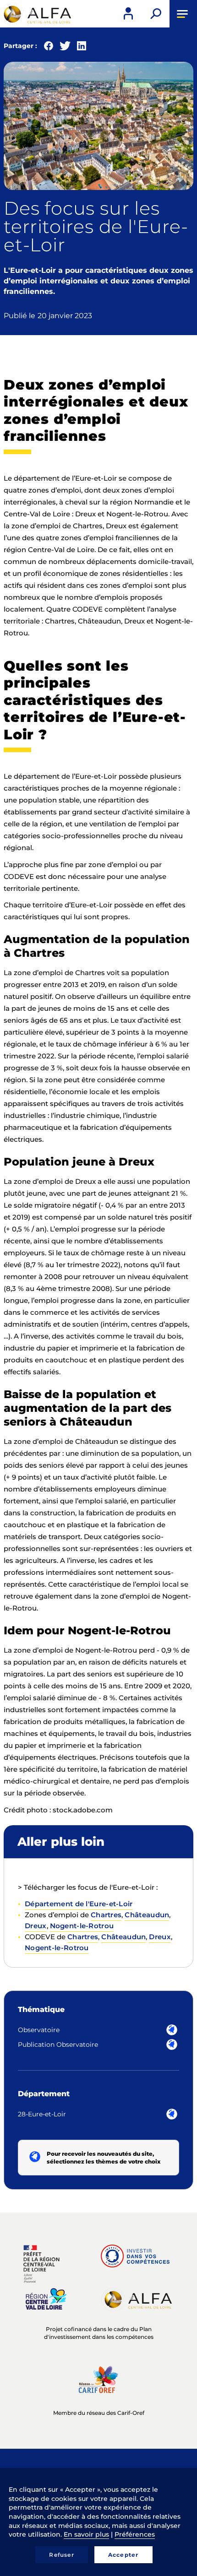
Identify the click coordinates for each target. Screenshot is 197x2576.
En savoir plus (86, 2534)
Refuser (61, 2555)
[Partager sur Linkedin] (82, 48)
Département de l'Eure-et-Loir (79, 1904)
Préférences (135, 2534)
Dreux (36, 1926)
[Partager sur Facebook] (49, 48)
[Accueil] (37, 14)
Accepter (123, 2555)
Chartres (106, 1915)
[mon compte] (128, 14)
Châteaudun (147, 1915)
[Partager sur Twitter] (65, 48)
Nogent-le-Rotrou (82, 1926)
